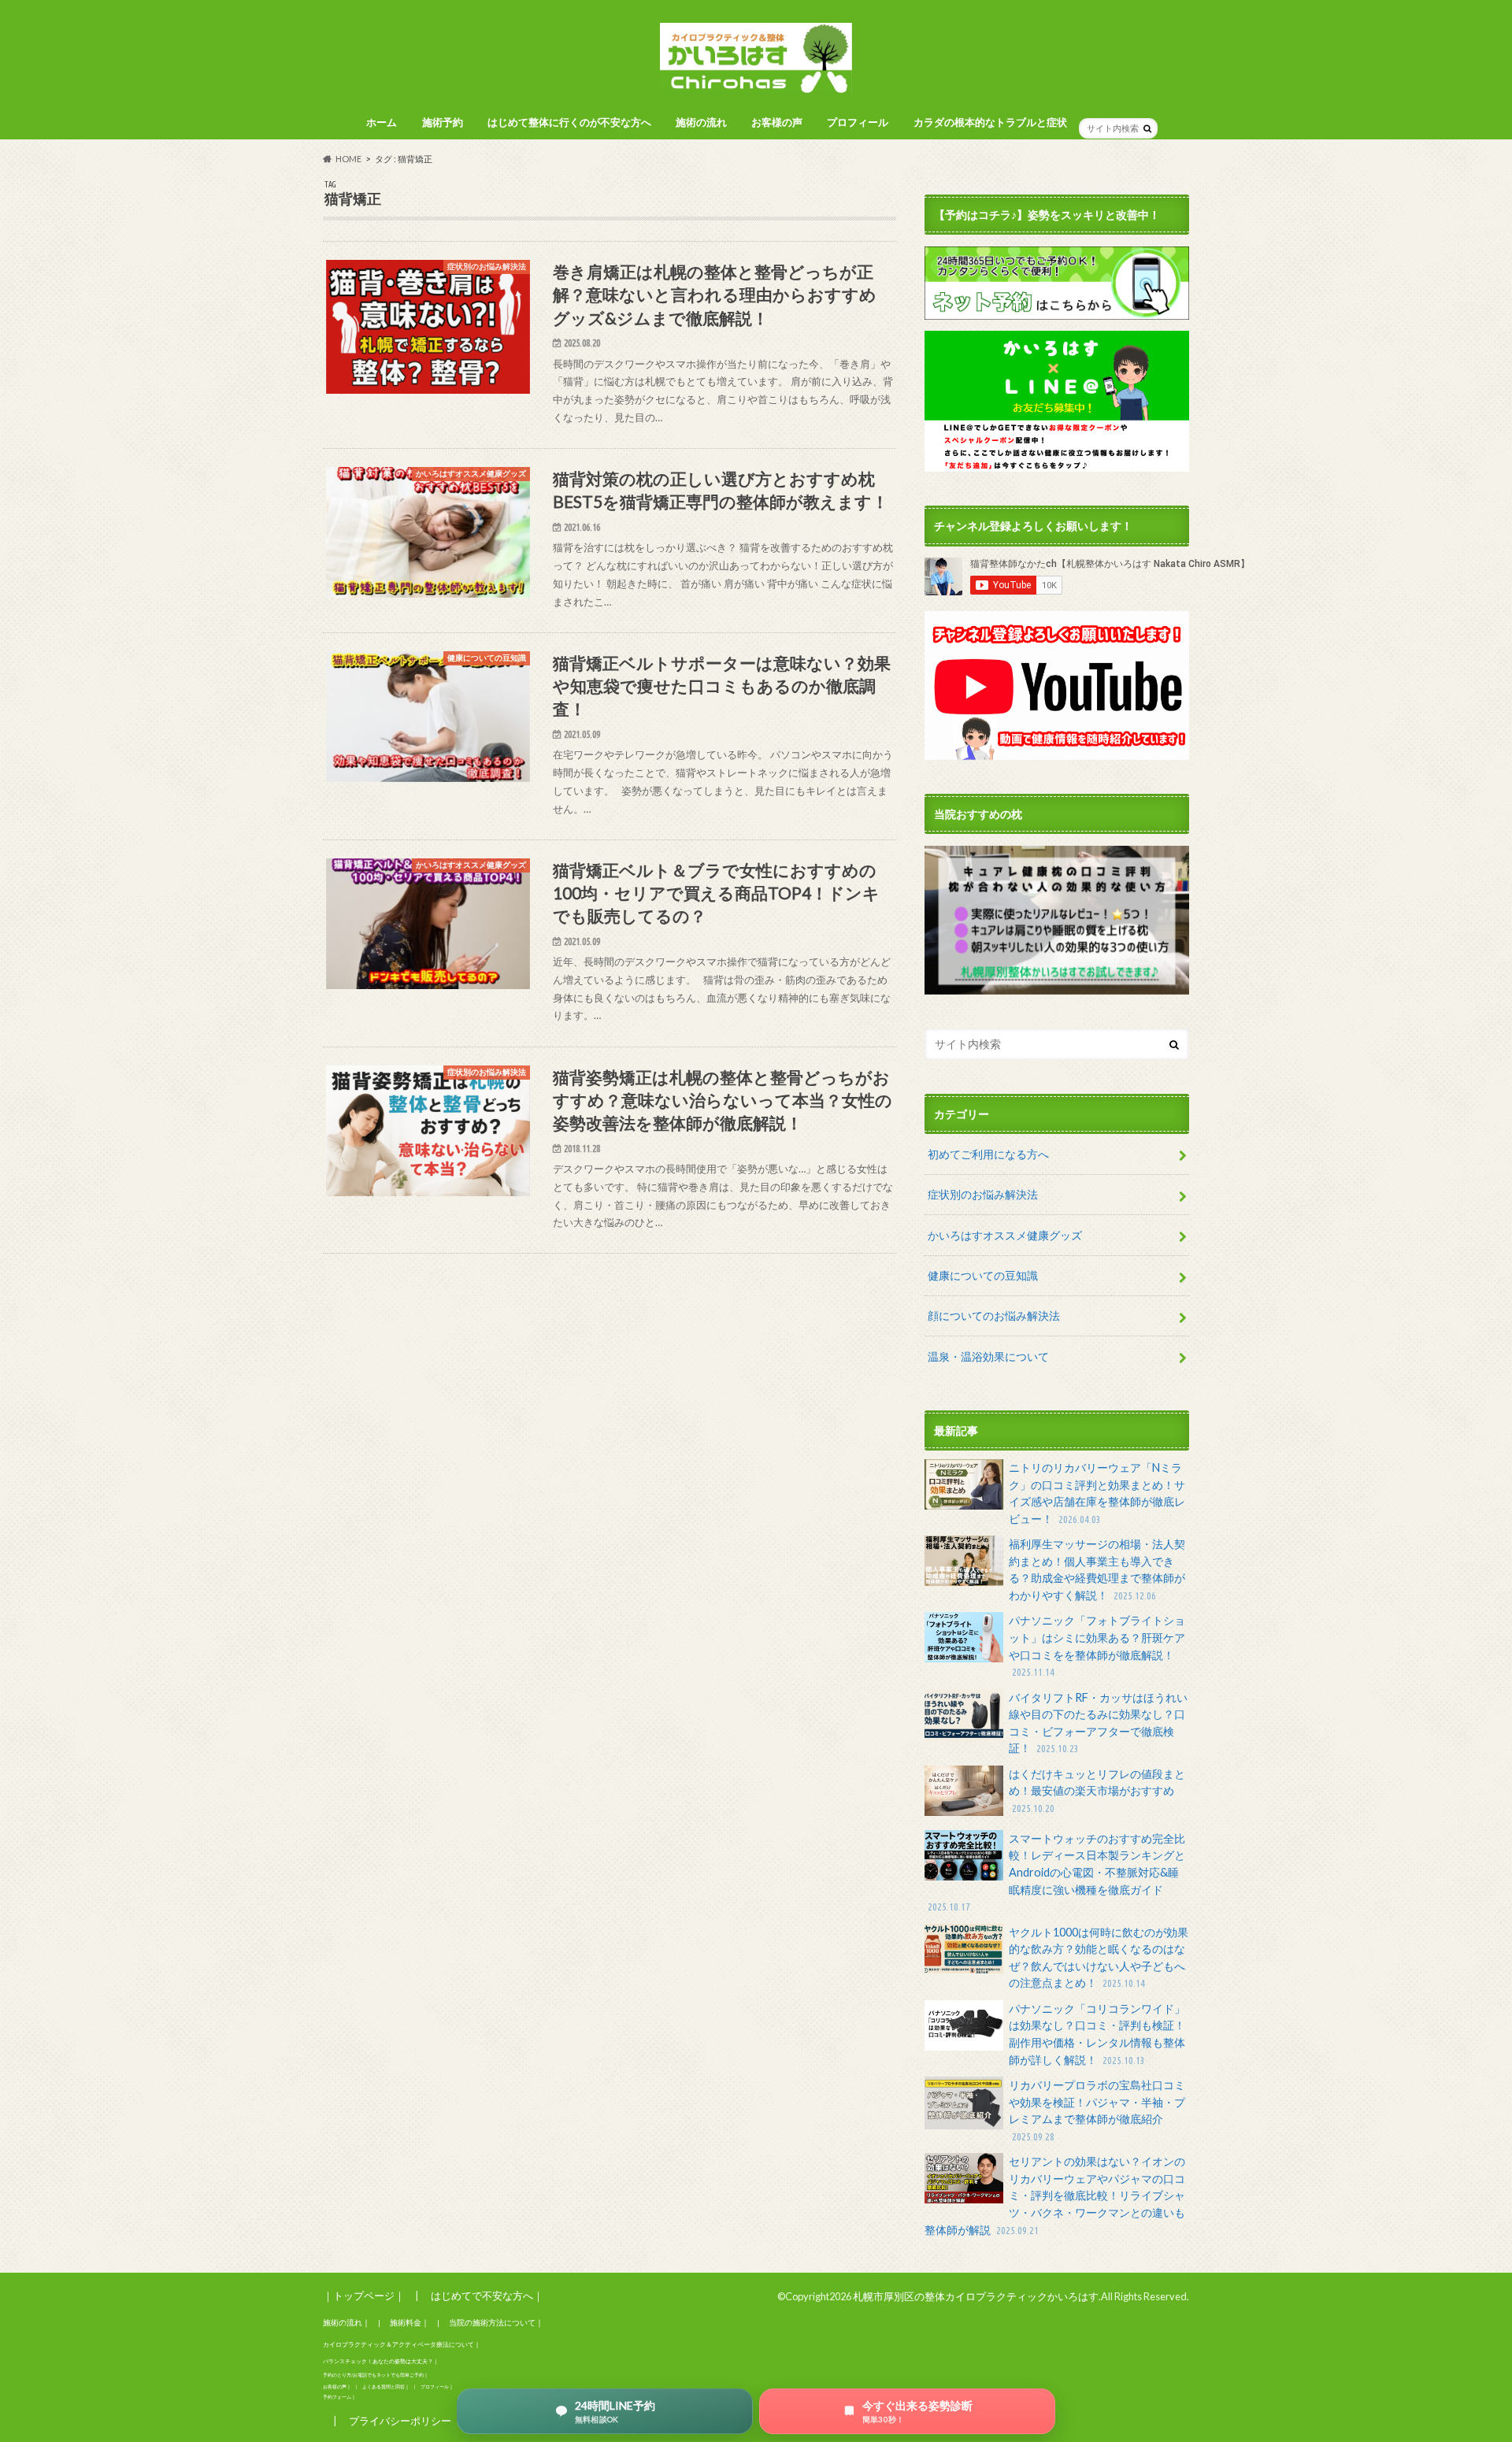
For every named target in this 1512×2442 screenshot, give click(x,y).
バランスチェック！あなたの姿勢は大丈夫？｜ (381, 2361)
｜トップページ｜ (364, 2296)
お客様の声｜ (337, 2386)
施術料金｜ (409, 2322)
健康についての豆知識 (983, 1275)
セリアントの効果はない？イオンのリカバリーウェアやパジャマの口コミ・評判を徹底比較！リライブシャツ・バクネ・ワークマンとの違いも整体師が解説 (1055, 2195)
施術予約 (443, 122)
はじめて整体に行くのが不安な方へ (569, 122)
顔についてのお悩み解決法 (994, 1315)
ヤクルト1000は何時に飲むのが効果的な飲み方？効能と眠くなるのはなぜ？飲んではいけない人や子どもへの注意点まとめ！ (1099, 1958)
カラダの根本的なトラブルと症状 (990, 122)
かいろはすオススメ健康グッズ (1005, 1235)
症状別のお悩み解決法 (983, 1194)
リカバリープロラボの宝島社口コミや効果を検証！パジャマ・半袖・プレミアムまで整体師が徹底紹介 (1097, 2110)
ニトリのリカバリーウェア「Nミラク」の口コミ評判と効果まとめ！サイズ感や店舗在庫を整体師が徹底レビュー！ (1097, 1493)
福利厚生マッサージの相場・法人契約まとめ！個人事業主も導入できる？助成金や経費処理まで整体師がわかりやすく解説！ (1097, 1569)
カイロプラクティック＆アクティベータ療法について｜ (402, 2344)
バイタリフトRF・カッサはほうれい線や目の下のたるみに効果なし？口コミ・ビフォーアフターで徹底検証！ (1098, 1723)
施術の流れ (701, 122)
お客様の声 (777, 122)
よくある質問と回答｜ (386, 2386)
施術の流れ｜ (346, 2322)
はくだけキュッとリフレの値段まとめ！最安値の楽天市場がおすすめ (1097, 1790)
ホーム (382, 122)
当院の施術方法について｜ (496, 2322)
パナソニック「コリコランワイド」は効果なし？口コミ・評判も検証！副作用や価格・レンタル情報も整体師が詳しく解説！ (1097, 2034)
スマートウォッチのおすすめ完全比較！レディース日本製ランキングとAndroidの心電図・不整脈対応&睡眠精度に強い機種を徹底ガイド (1056, 1872)
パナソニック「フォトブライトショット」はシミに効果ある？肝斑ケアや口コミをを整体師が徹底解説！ (1097, 1645)
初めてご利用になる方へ (988, 1154)
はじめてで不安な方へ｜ (487, 2296)
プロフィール (858, 122)
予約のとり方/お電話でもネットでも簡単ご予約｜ (376, 2375)
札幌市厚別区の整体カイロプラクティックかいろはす (976, 2296)
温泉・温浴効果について (988, 1356)
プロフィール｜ (437, 2386)
